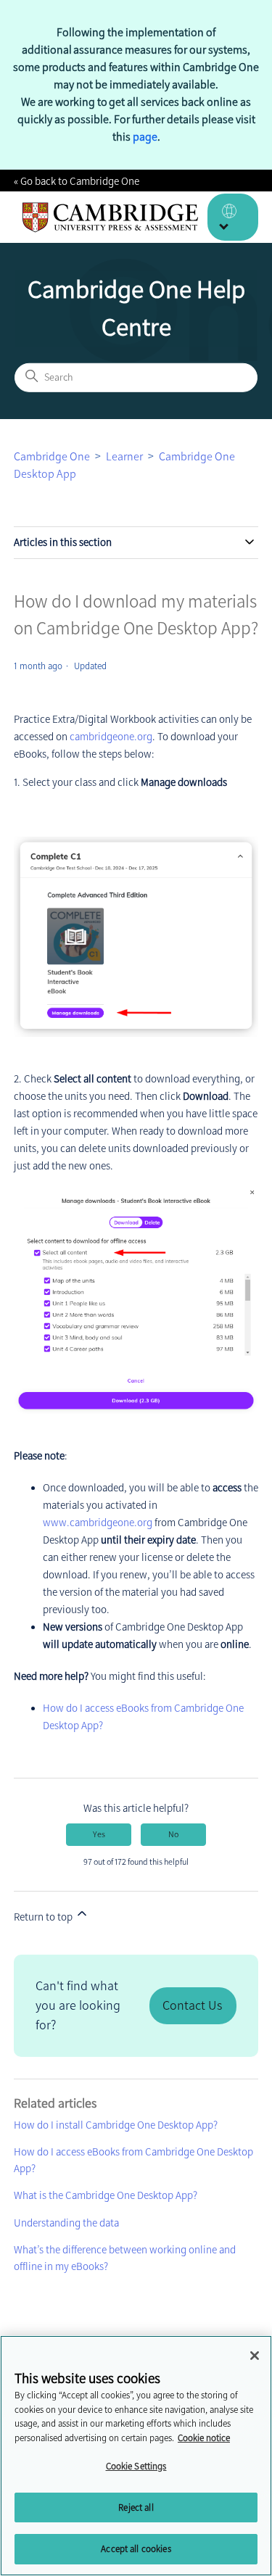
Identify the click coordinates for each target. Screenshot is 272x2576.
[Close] (255, 2356)
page (145, 137)
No (173, 1834)
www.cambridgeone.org (98, 1523)
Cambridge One (52, 456)
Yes (99, 1834)
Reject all (136, 2507)
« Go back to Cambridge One (77, 181)
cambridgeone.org (111, 737)
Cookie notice (204, 2438)
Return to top (44, 1917)
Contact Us (192, 2005)
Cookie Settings (136, 2466)
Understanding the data (66, 2223)
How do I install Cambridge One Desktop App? (116, 2125)
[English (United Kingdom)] (233, 217)
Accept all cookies (136, 2549)
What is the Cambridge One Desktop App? (106, 2195)
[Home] (111, 218)
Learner (124, 456)
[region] (136, 2456)
